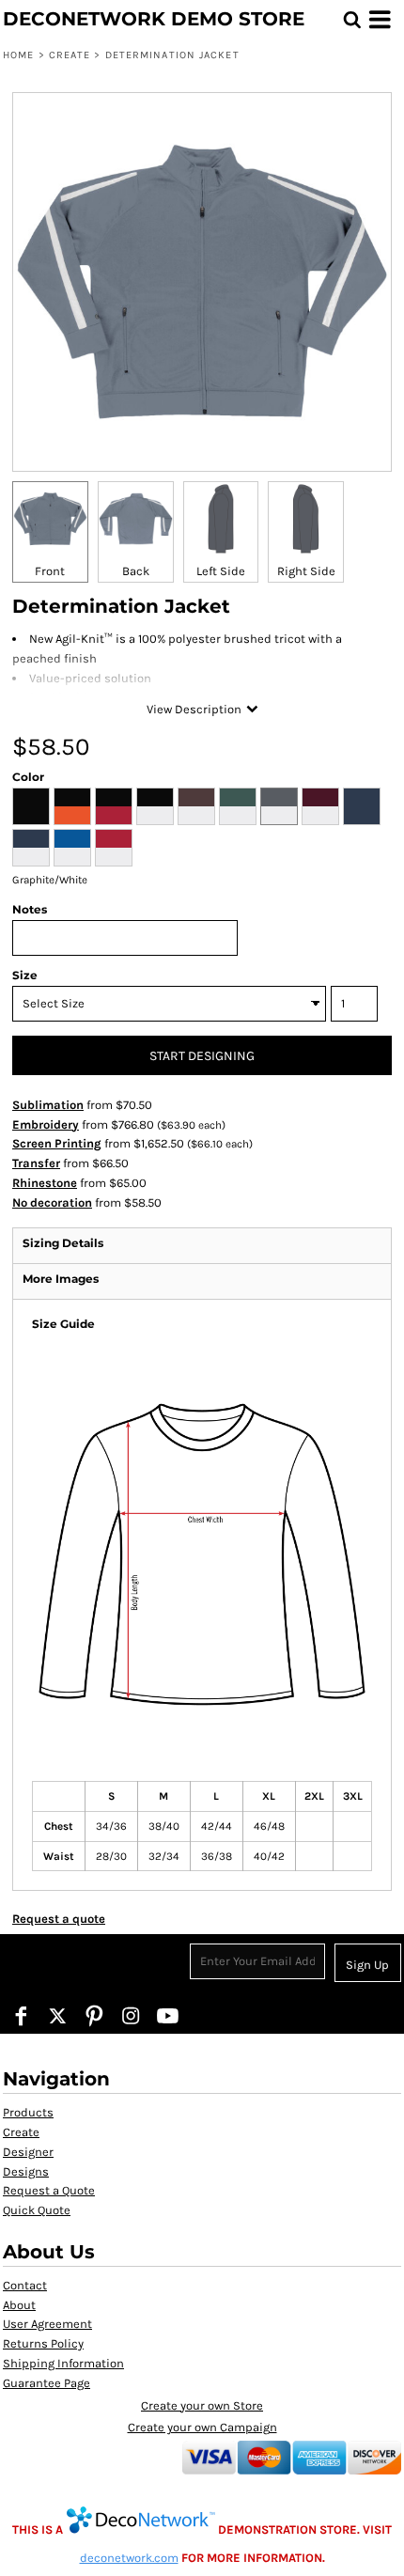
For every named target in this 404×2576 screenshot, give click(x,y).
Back (136, 571)
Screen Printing (57, 1143)
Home (18, 55)
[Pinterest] (94, 2015)
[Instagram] (131, 2015)
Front (50, 571)
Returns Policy (43, 2343)
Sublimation (48, 1105)
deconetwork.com (129, 2558)
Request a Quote (49, 2190)
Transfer (36, 1163)
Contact (25, 2285)
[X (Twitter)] (58, 2015)
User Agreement (47, 2324)
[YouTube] (168, 2015)
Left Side (221, 571)
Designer (28, 2152)
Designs (26, 2171)
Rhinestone (45, 1183)
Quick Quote (37, 2210)
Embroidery (46, 1124)
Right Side (306, 571)
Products (28, 2112)
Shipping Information (63, 2363)
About (19, 2305)
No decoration (52, 1202)
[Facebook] (21, 2015)
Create (70, 55)
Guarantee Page (47, 2383)
